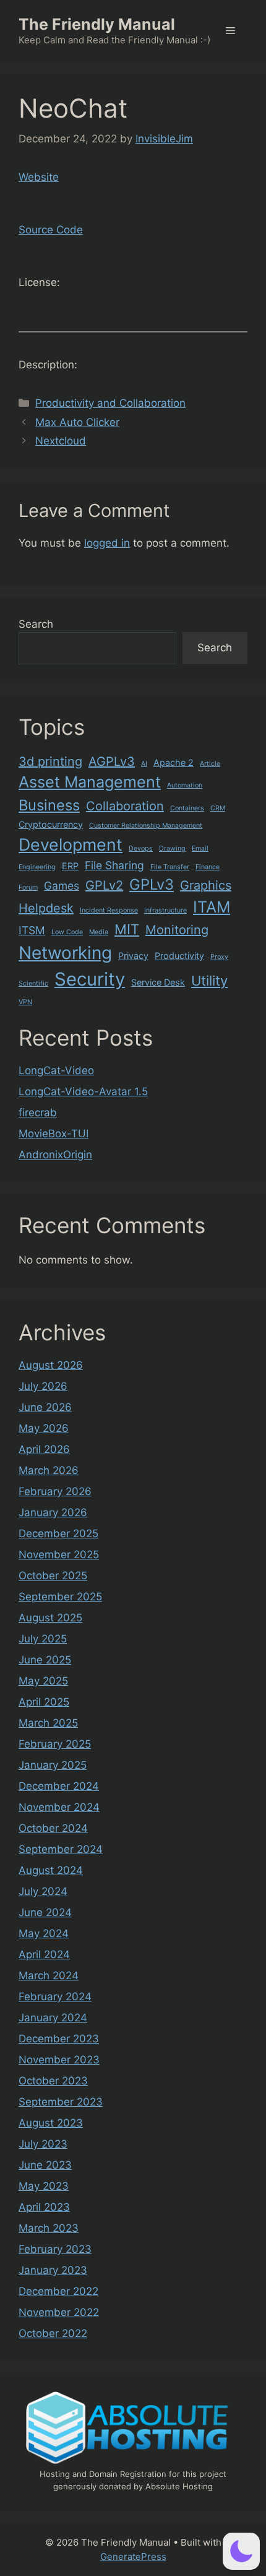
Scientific (33, 983)
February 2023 (55, 2249)
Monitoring (177, 930)
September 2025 (60, 1597)
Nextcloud (61, 441)
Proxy (219, 957)
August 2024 (51, 1870)
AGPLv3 (112, 761)
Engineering (37, 867)
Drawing (172, 848)
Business (49, 805)
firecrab (38, 1112)
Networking (65, 953)
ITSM (32, 930)
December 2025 (58, 1533)
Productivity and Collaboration (110, 403)
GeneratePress (133, 2556)
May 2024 (44, 1933)
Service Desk (158, 982)
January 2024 (53, 2018)
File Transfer (170, 867)
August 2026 (51, 1365)
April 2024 (44, 1954)
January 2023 (53, 2270)
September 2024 (61, 1849)
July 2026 (43, 1386)
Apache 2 (174, 762)
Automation (185, 785)
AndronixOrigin (55, 1155)
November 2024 (59, 1807)
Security (90, 979)
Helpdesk (46, 908)
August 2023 (51, 2123)
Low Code (67, 932)
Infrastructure (165, 910)
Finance (208, 867)
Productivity (179, 956)
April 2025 (44, 1702)
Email (200, 848)
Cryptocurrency (51, 824)
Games (62, 886)
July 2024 (43, 1891)
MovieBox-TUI (54, 1134)
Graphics (206, 885)
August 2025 (50, 1618)
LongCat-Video (56, 1070)
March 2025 (48, 1723)
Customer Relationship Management (146, 826)
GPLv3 (152, 884)
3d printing (50, 761)
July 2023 (43, 2144)
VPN (25, 1002)
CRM (218, 808)
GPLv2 (104, 885)
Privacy (133, 956)
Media (99, 932)
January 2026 (53, 1512)
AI (144, 764)
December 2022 (58, 2291)
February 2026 (55, 1491)
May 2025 (43, 1681)
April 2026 (44, 1449)
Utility (209, 981)
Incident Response (109, 910)
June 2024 (45, 1912)
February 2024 (55, 1997)
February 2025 (55, 1744)
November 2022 (59, 2312)
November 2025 (59, 1555)
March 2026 (49, 1470)
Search (36, 624)
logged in (107, 543)
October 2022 (53, 2333)
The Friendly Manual (97, 24)
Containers (187, 808)
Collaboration (125, 806)
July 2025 (43, 1639)
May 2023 (44, 2186)
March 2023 (49, 2228)
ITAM (212, 907)
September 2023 (61, 2102)
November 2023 (59, 2060)
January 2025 (53, 1765)
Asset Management (90, 782)
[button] (241, 2551)
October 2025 (53, 1576)
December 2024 (59, 1786)
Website (39, 177)
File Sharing (114, 865)
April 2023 (44, 2207)
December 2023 (59, 2039)
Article (210, 764)
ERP (70, 866)
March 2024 (49, 1975)
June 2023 (45, 2165)
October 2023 (53, 2081)
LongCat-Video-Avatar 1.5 (83, 1091)
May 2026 (44, 1428)
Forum (28, 887)
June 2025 (45, 1660)
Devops (141, 848)
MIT (127, 929)
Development (71, 844)
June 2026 (45, 1407)
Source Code (51, 230)
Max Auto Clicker (77, 422)
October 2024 (53, 1828)
